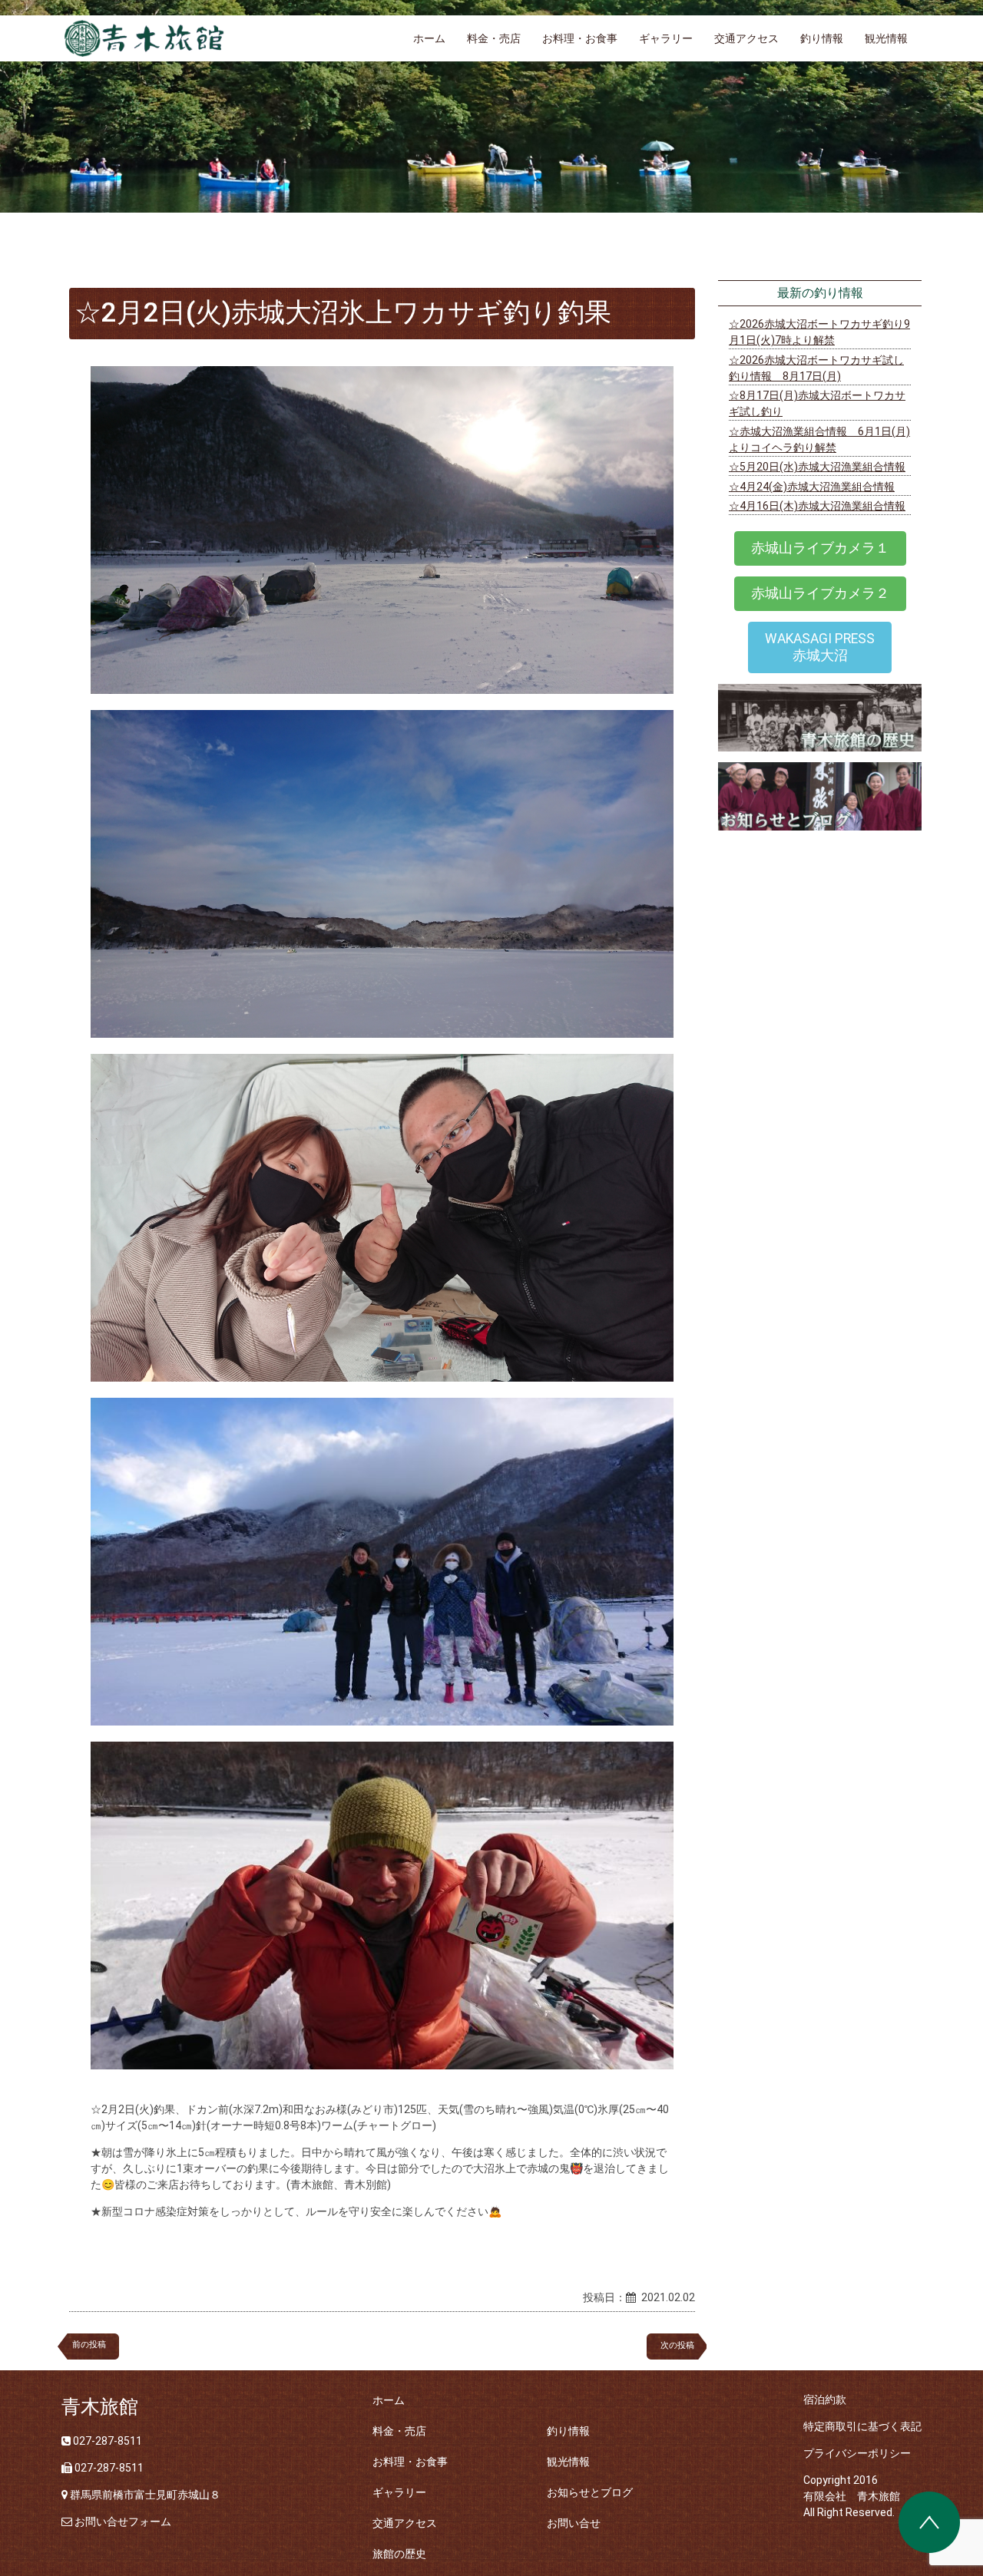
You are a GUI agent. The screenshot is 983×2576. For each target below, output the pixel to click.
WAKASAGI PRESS (820, 647)
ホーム (429, 38)
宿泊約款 (825, 2399)
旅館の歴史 (399, 2554)
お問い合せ (574, 2523)
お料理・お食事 (580, 38)
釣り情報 (822, 38)
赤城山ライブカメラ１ (820, 548)
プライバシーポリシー (857, 2453)
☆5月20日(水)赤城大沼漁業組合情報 (817, 467)
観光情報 (886, 38)
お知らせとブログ (590, 2492)
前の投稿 (89, 2345)
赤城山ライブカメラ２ (820, 593)
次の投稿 (682, 2345)
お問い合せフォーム (123, 2522)
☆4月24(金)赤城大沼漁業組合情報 (812, 487)
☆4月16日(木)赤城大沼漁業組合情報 (817, 506)
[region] (491, 106)
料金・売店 (494, 38)
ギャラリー (666, 38)
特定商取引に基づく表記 (862, 2426)
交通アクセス (746, 38)
